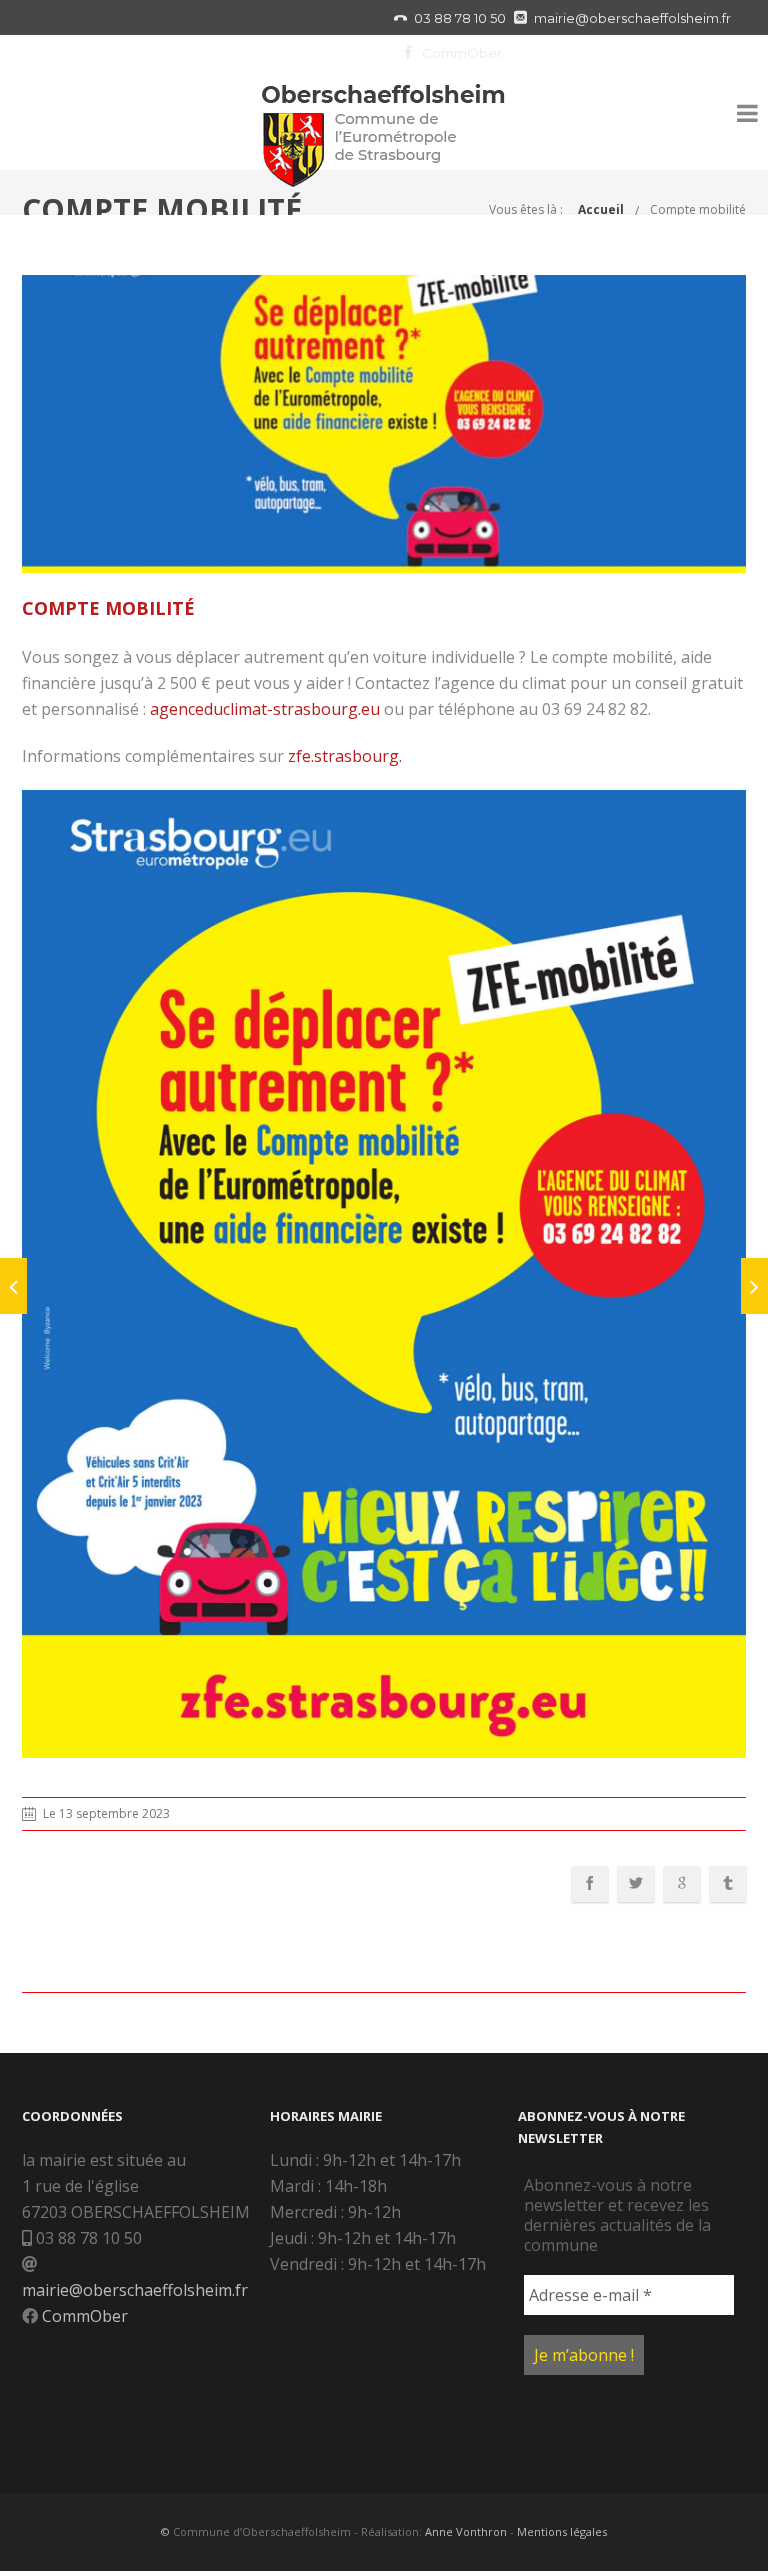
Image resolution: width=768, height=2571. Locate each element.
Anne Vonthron (466, 2531)
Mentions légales (562, 2531)
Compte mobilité (698, 209)
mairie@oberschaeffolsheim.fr (632, 18)
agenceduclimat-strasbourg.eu (265, 709)
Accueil (601, 209)
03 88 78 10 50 (460, 18)
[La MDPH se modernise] (754, 1286)
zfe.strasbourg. (345, 756)
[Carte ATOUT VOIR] (13, 1286)
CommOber (462, 53)
